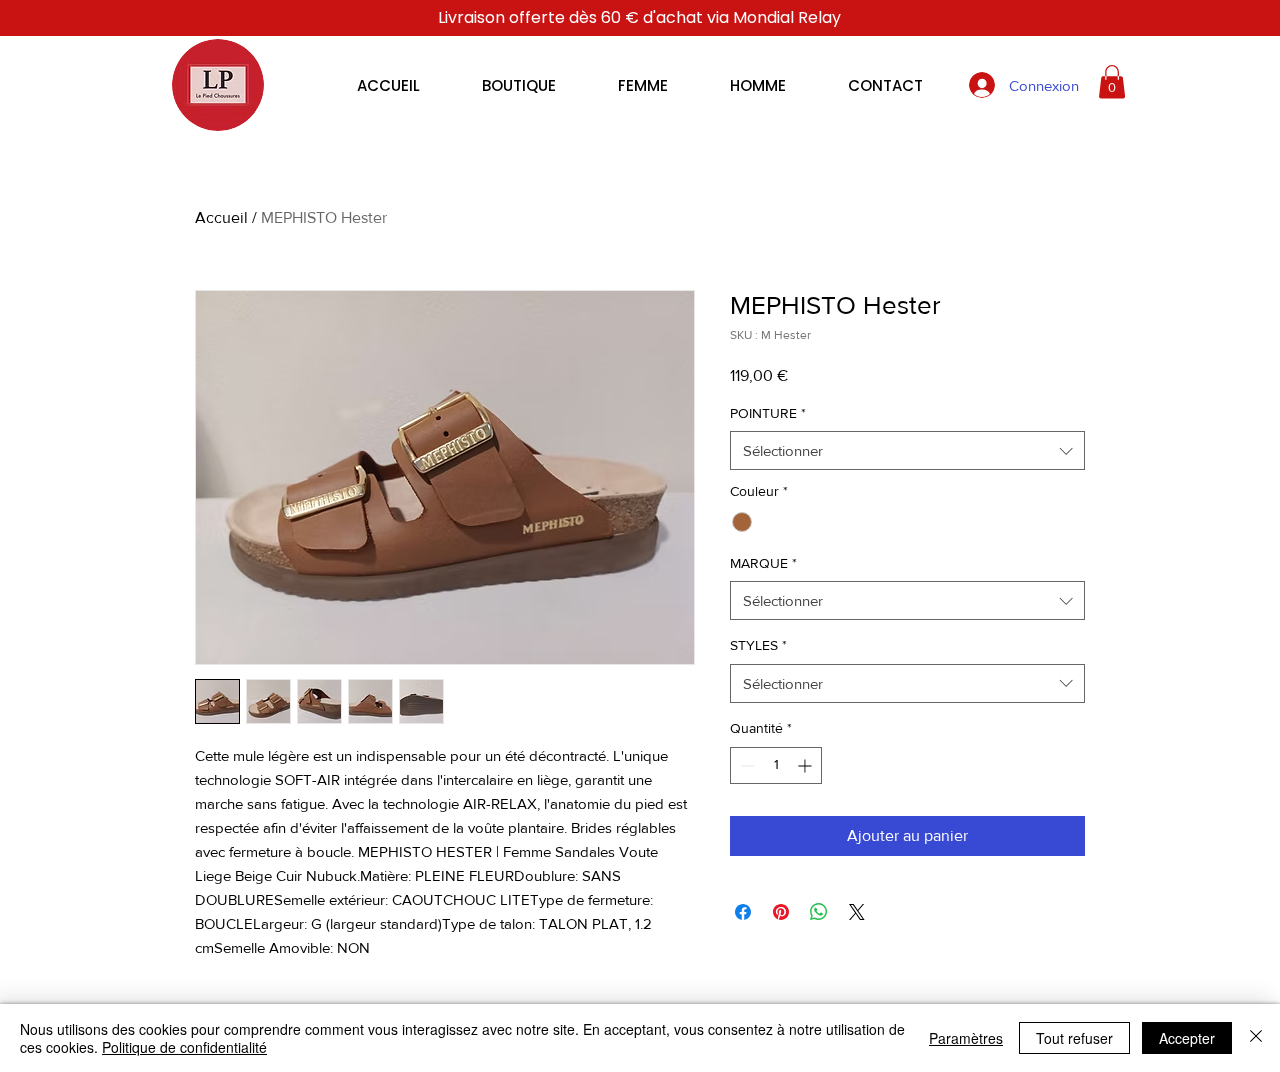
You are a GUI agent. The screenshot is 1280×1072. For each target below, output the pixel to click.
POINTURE (768, 413)
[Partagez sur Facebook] (743, 912)
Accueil (221, 217)
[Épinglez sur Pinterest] (781, 912)
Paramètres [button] (966, 1038)
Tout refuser (1074, 1038)
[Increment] (806, 765)
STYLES (758, 645)
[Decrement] (745, 765)
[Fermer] (1256, 1038)
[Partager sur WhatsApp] (819, 912)
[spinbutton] (776, 765)
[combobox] (907, 450)
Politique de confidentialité (184, 1047)
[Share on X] (857, 912)
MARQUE (763, 563)
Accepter (1187, 1038)
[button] (1112, 81)
